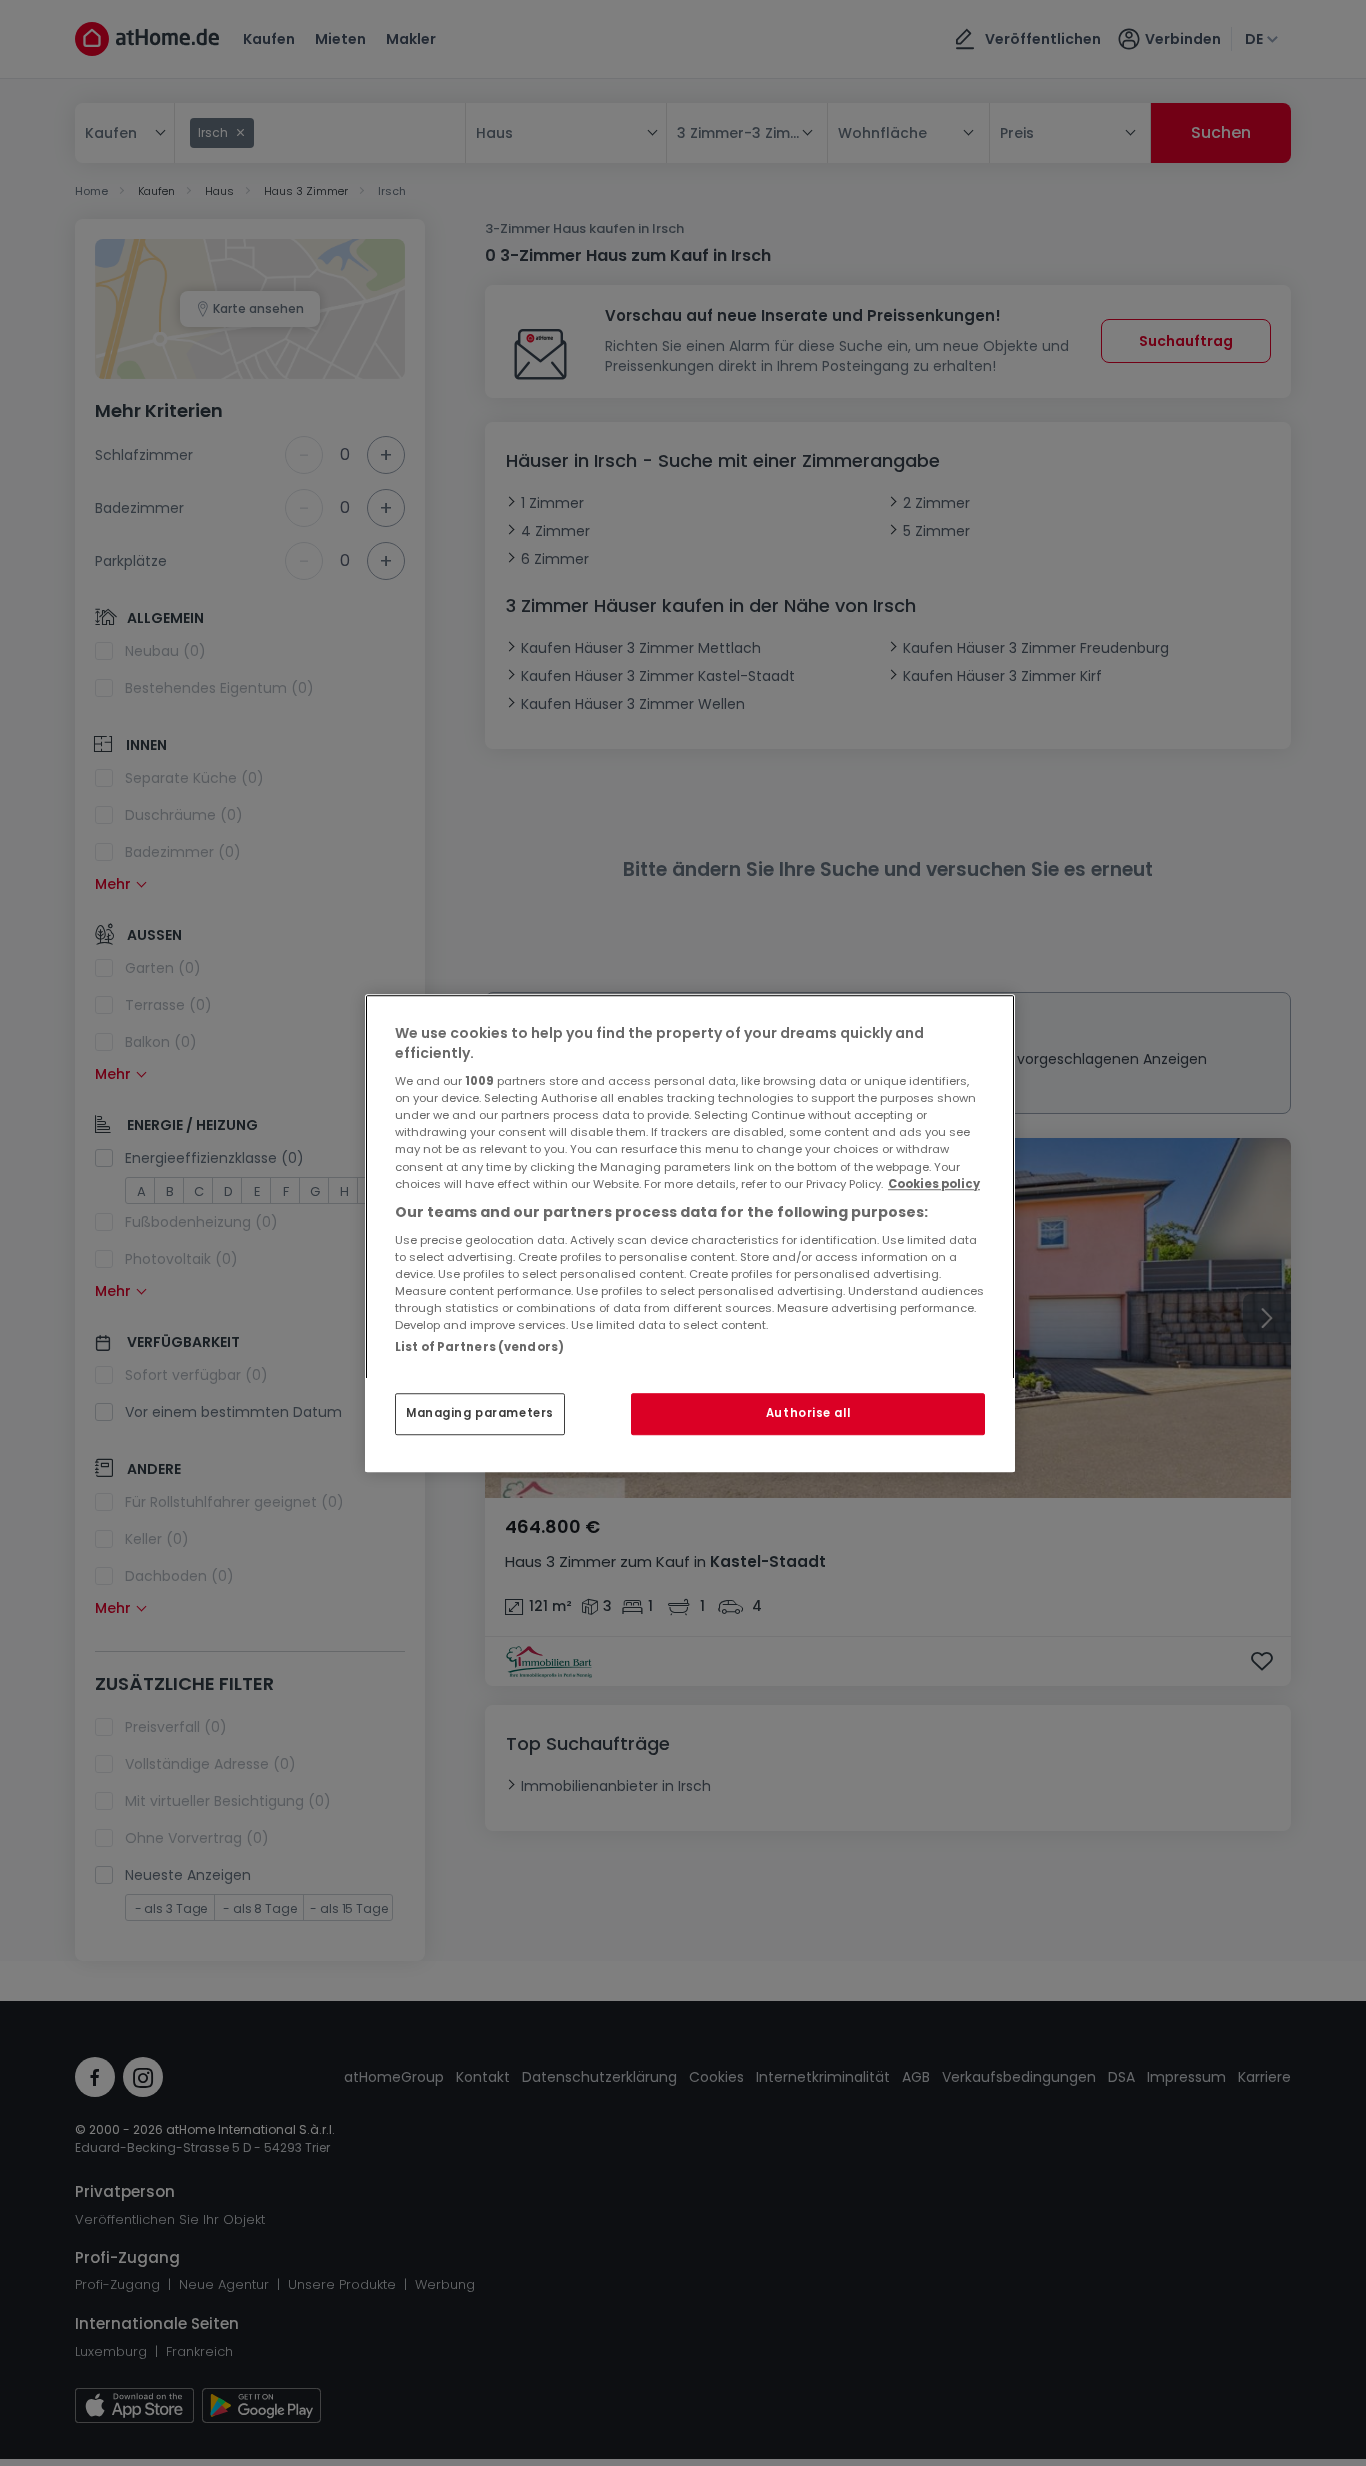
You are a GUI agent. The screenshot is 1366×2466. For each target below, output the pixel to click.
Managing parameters (480, 1413)
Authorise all (808, 1413)
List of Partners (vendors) (479, 1347)
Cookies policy (934, 1184)
